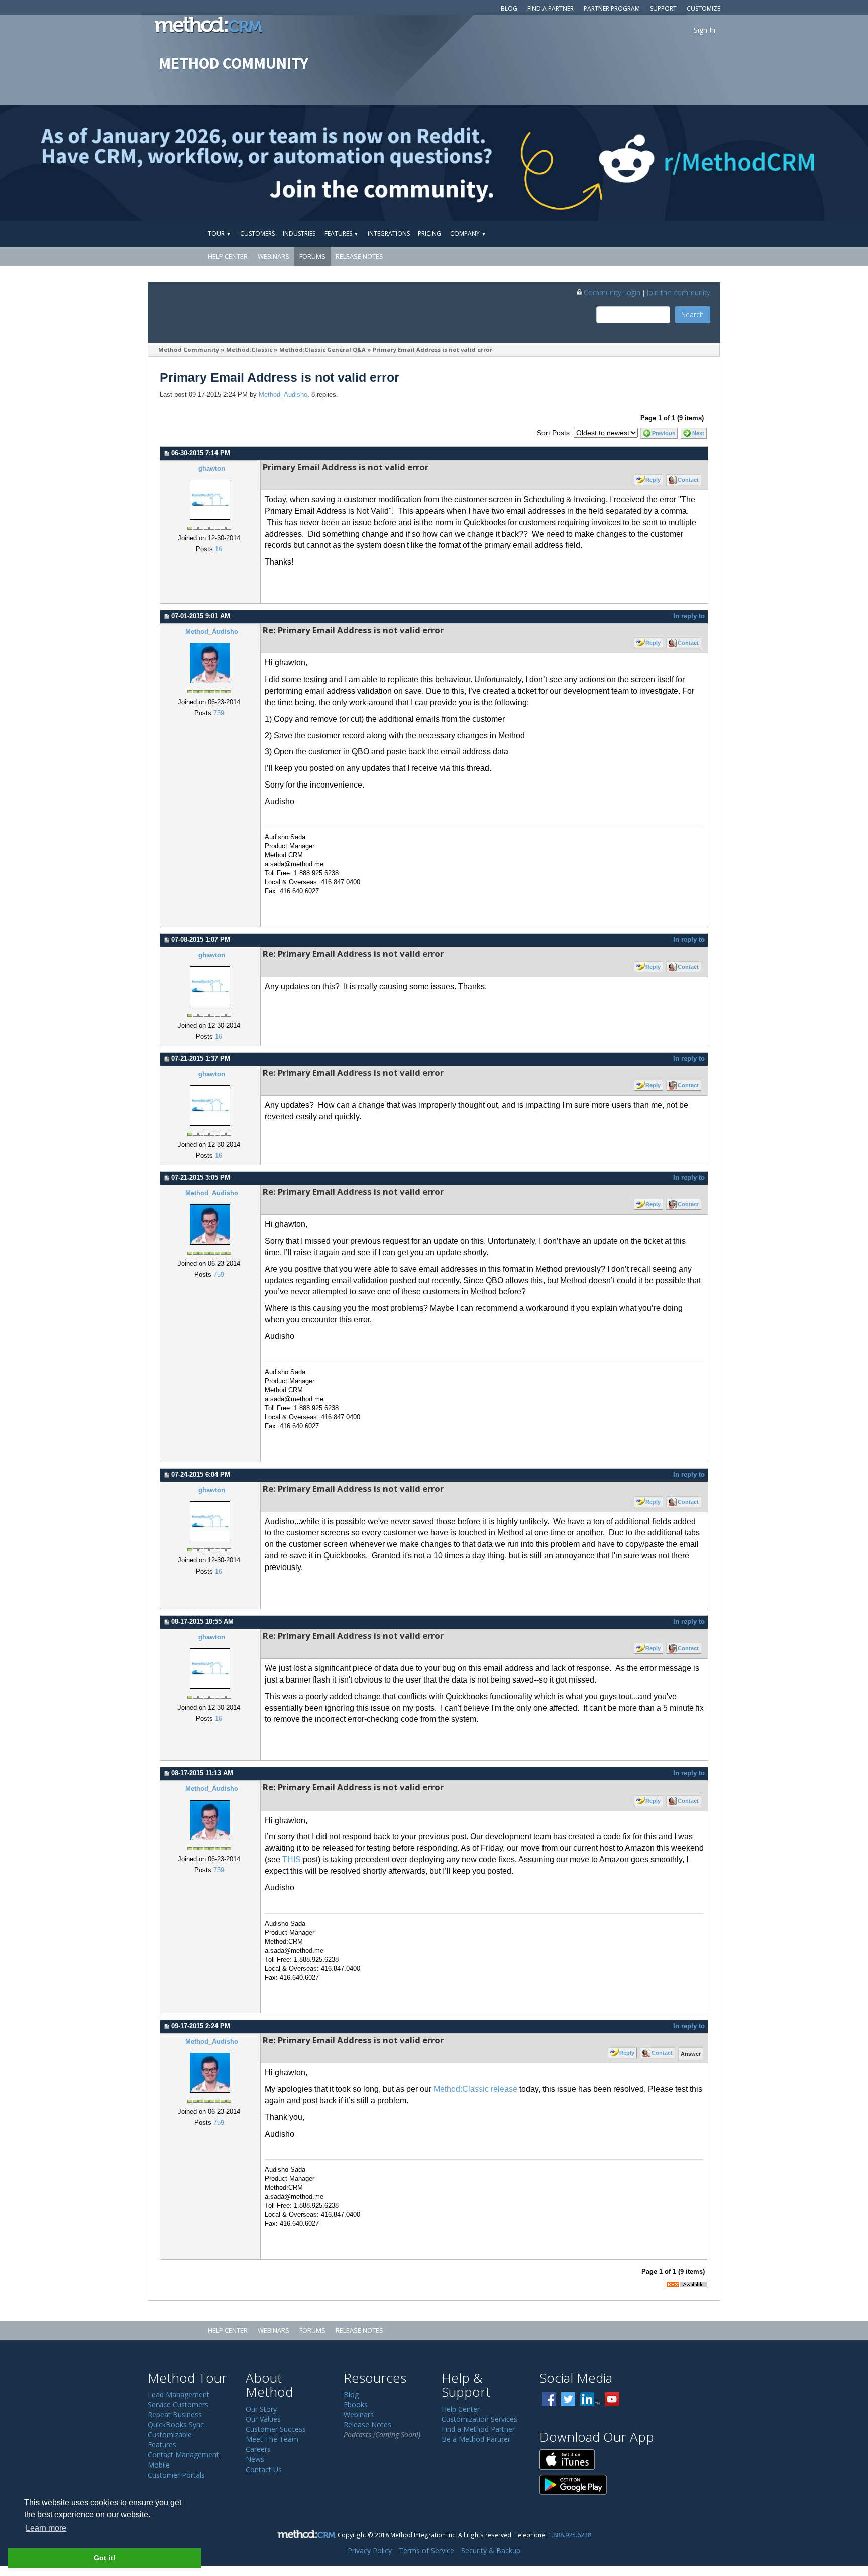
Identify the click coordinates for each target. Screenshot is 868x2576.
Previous (664, 433)
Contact (688, 480)
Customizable (170, 2435)
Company (468, 233)
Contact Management (183, 2455)
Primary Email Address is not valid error (432, 349)
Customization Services (479, 2419)
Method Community (189, 349)
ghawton (212, 469)
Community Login (612, 292)
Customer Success (276, 2429)
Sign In (704, 30)
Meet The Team (272, 2439)
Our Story (261, 2409)
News (255, 2459)
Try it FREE (674, 233)
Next (698, 433)
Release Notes (359, 256)
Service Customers (178, 2404)
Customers (257, 233)
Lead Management (179, 2394)
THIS (292, 1860)
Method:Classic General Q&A (322, 349)
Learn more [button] (46, 2528)
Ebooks (356, 2404)
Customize (703, 8)
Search (693, 315)
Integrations (389, 233)
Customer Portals (176, 2475)
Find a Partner (551, 8)
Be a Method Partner (476, 2439)
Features (342, 233)
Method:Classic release (475, 2089)
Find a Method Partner (478, 2429)
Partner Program (612, 8)
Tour (220, 233)
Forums (312, 256)
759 (219, 713)
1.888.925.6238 (570, 2535)
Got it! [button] (105, 2558)
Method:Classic (249, 349)
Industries (299, 233)
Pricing (429, 233)
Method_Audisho (283, 395)
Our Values (263, 2419)
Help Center (228, 256)
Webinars (274, 256)
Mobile (159, 2465)
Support (663, 8)
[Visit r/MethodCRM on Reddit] (773, 163)
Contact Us (264, 2469)
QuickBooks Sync (176, 2425)
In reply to (689, 616)
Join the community (679, 292)
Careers (258, 2449)
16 (219, 549)
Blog (509, 8)
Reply (653, 480)
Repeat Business (175, 2415)
